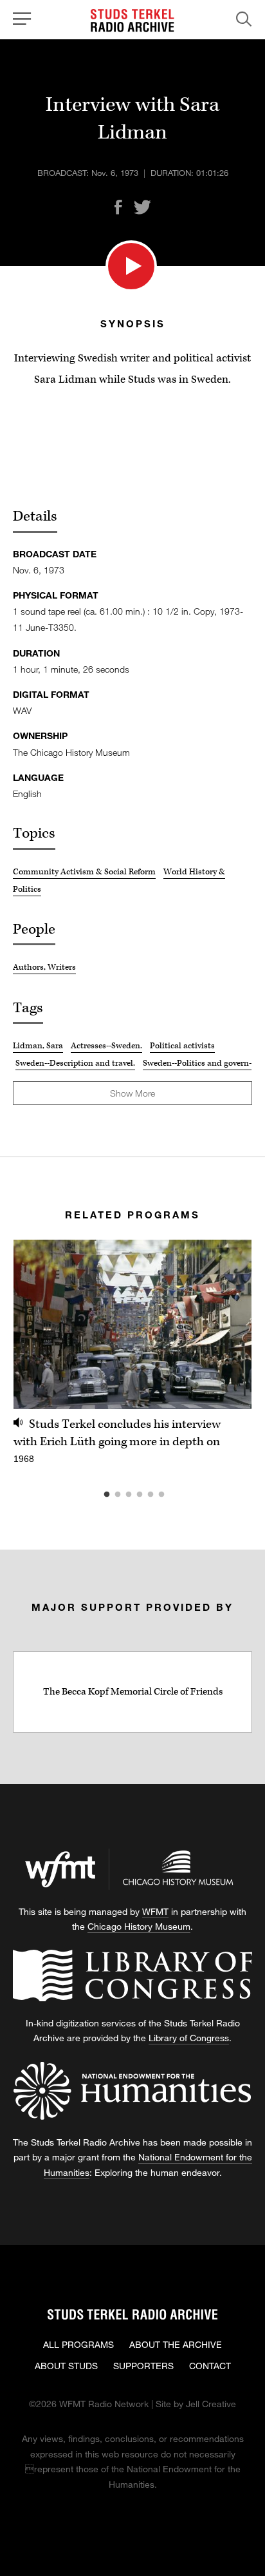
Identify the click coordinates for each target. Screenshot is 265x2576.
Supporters (143, 2366)
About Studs (66, 2366)
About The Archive (176, 2344)
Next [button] (226, 1324)
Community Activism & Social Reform (84, 872)
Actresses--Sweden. (106, 1046)
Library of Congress (189, 2038)
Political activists (182, 1046)
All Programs (78, 2344)
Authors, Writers (44, 967)
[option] (132, 1359)
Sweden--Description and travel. (75, 1063)
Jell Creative (211, 2404)
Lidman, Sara (38, 1046)
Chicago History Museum (139, 1926)
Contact (210, 2366)
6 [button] (181, 1495)
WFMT (155, 1911)
